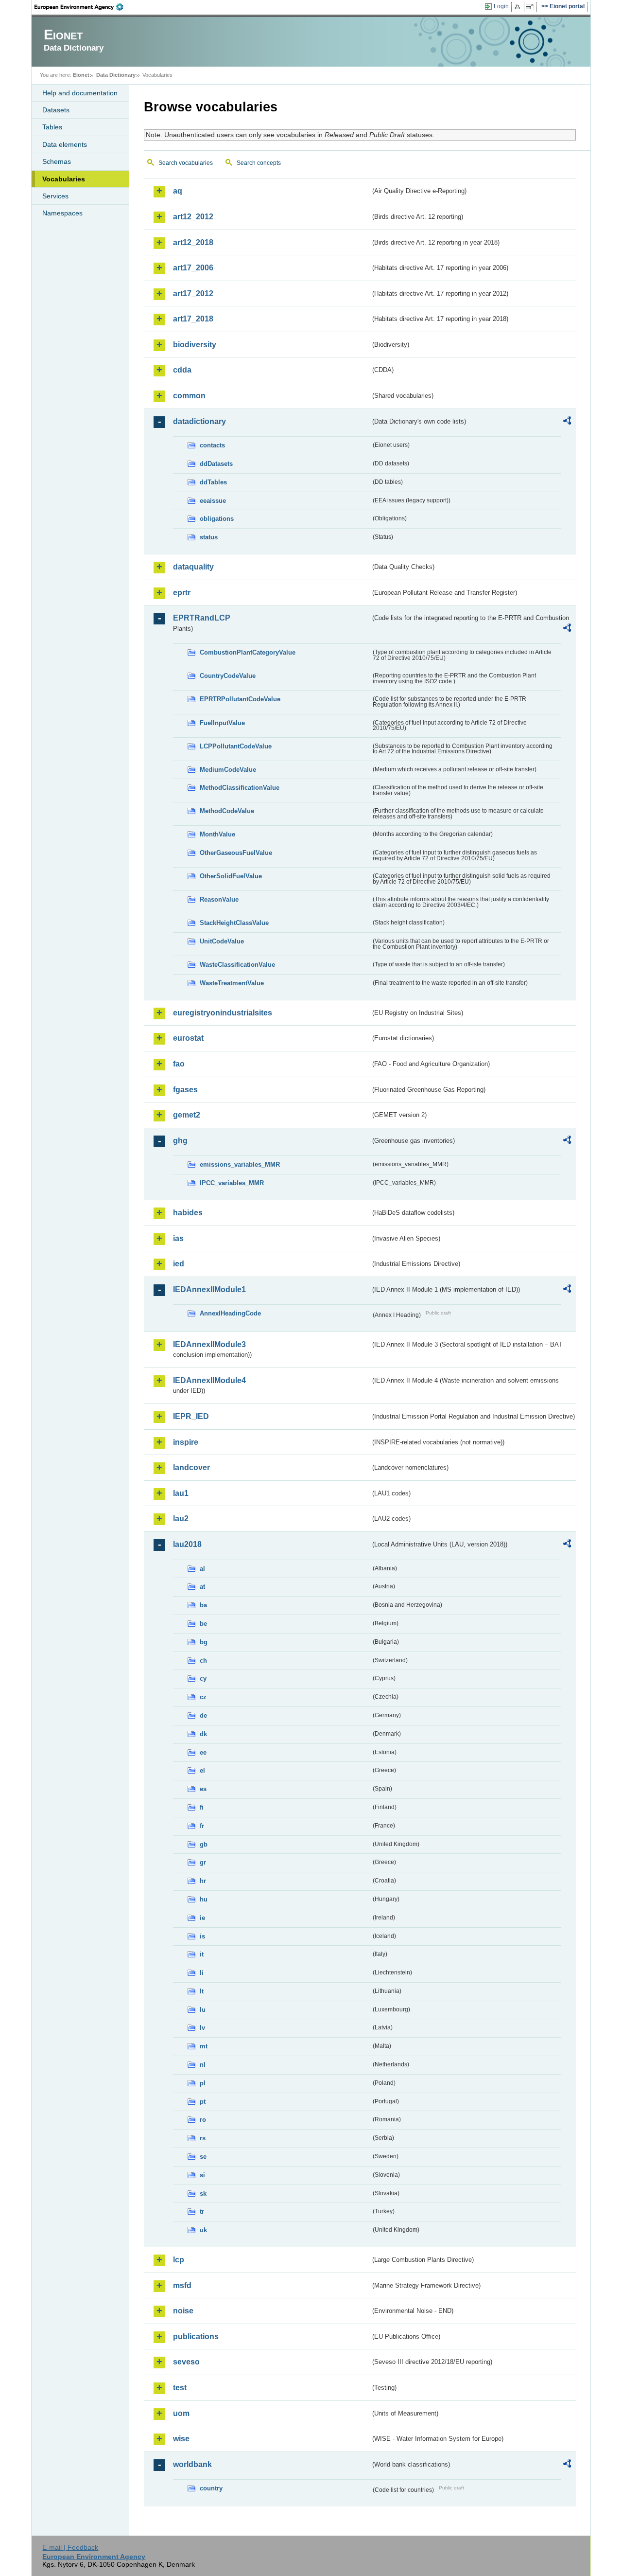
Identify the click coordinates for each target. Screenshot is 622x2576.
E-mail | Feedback (70, 2547)
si (202, 2175)
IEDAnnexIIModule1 (209, 1289)
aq (178, 191)
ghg (180, 1141)
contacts (212, 445)
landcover (191, 1467)
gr (203, 1862)
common (189, 396)
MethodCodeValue (227, 811)
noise (183, 2311)
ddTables (213, 482)
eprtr (182, 593)
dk (203, 1734)
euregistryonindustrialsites (223, 1013)
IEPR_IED (191, 1416)
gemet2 (187, 1115)
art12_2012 (193, 217)
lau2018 (187, 1544)
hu (204, 1899)
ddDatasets (216, 464)
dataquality (193, 567)
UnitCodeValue (222, 941)
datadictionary (199, 421)
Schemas (57, 161)
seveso (186, 2362)
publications (196, 2336)
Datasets (56, 110)
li (202, 1973)
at (202, 1587)
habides (188, 1213)
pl (203, 2083)
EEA (82, 7)
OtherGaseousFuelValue (236, 853)
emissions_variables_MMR (240, 1164)
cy (203, 1679)
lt (202, 1991)
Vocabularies (64, 179)
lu (203, 2010)
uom (181, 2413)
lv (202, 2028)
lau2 (181, 1519)
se (203, 2157)
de (203, 1715)
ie (202, 1918)
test (180, 2388)
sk (203, 2194)
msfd (182, 2285)
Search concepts (259, 163)
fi (202, 1807)
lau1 (181, 1493)
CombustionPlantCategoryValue (248, 652)
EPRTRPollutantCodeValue (240, 699)
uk (203, 2230)
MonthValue (217, 834)
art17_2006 (193, 268)
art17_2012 (193, 293)
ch (203, 1661)
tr (202, 2212)
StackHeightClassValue (234, 923)
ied (179, 1264)
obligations (217, 519)
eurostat (188, 1038)
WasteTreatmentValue (232, 983)
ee (203, 1752)
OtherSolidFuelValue (231, 876)
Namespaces (62, 213)
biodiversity (195, 345)
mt (204, 2046)
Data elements (65, 144)
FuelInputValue (222, 723)
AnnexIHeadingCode (230, 1313)
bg (204, 1642)
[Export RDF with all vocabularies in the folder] (567, 422)
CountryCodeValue (228, 676)
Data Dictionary (116, 75)
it (202, 1954)
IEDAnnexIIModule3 (209, 1344)
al (202, 1569)
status (209, 537)
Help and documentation (80, 93)
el (202, 1770)
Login (501, 6)
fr (202, 1826)
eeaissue (213, 501)
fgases (185, 1090)
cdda (182, 370)
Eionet (81, 75)
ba (203, 1605)
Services (55, 196)
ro (203, 2120)
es (203, 1789)
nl (203, 2065)
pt (203, 2102)
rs (203, 2138)
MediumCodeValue (228, 770)
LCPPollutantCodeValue (236, 746)
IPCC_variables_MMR (232, 1183)
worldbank (192, 2464)
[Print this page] (519, 7)
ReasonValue (219, 899)
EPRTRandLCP (202, 618)
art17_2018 (193, 319)
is (202, 1936)
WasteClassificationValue (237, 965)
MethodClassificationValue (240, 788)
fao (179, 1064)
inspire (186, 1442)
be (203, 1624)
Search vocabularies (186, 163)
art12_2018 (193, 242)
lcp (179, 2260)
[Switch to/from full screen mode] (531, 7)
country (211, 2488)
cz (203, 1697)
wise (181, 2439)
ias (178, 1238)
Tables (52, 127)
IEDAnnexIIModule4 (209, 1380)
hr (203, 1881)
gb (204, 1844)
